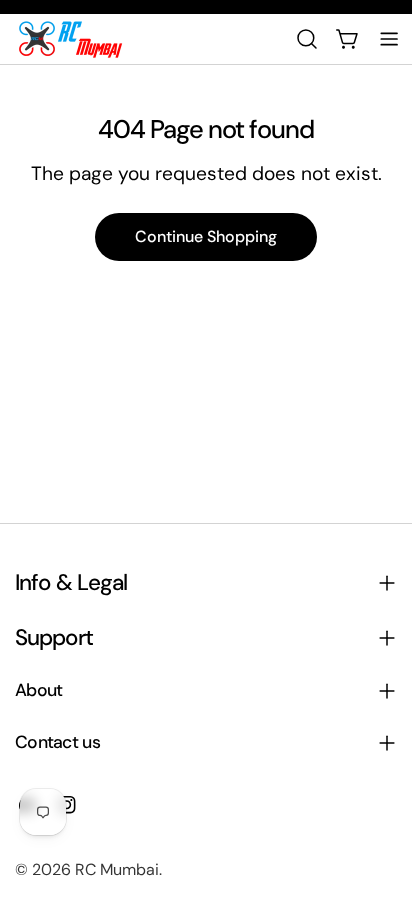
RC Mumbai (117, 869)
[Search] (307, 39)
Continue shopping (206, 236)
